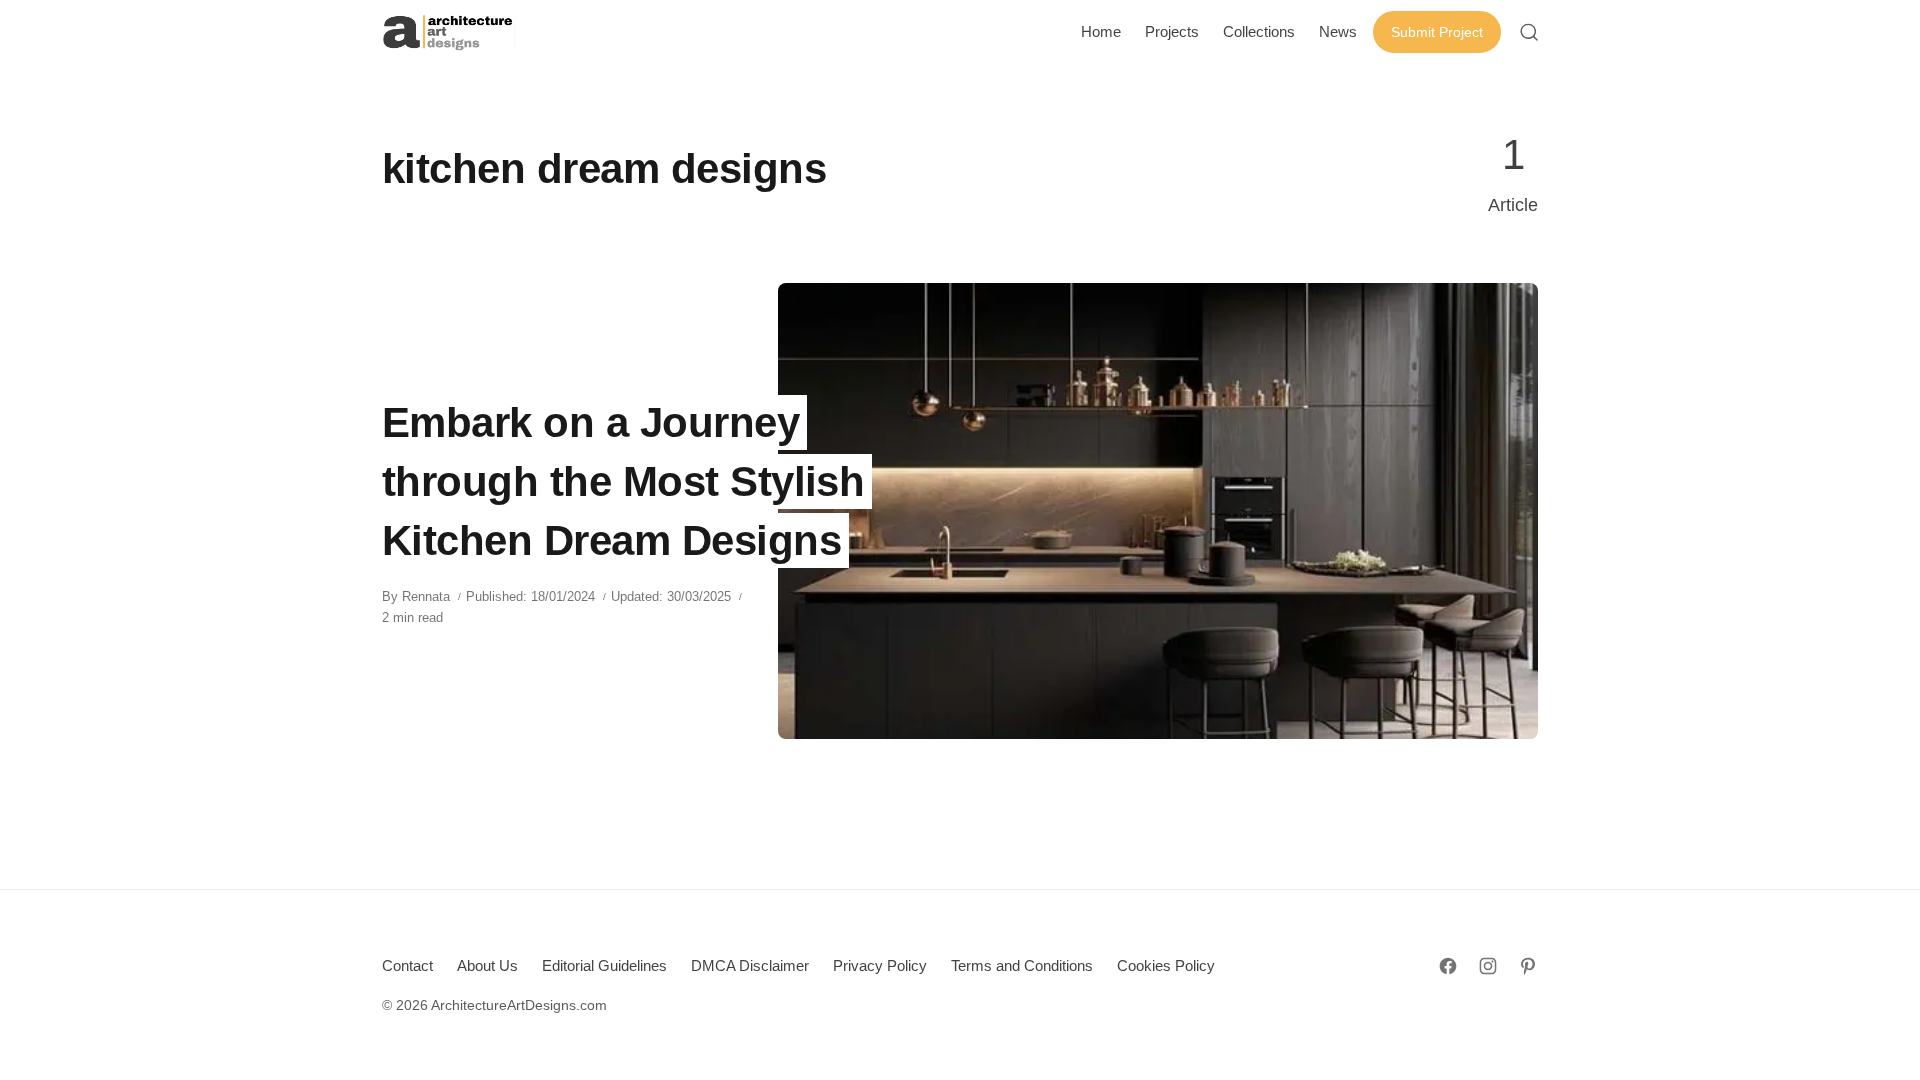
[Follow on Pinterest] (1528, 966)
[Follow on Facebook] (1448, 966)
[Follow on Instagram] (1488, 966)
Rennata (426, 596)
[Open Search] (1529, 32)
